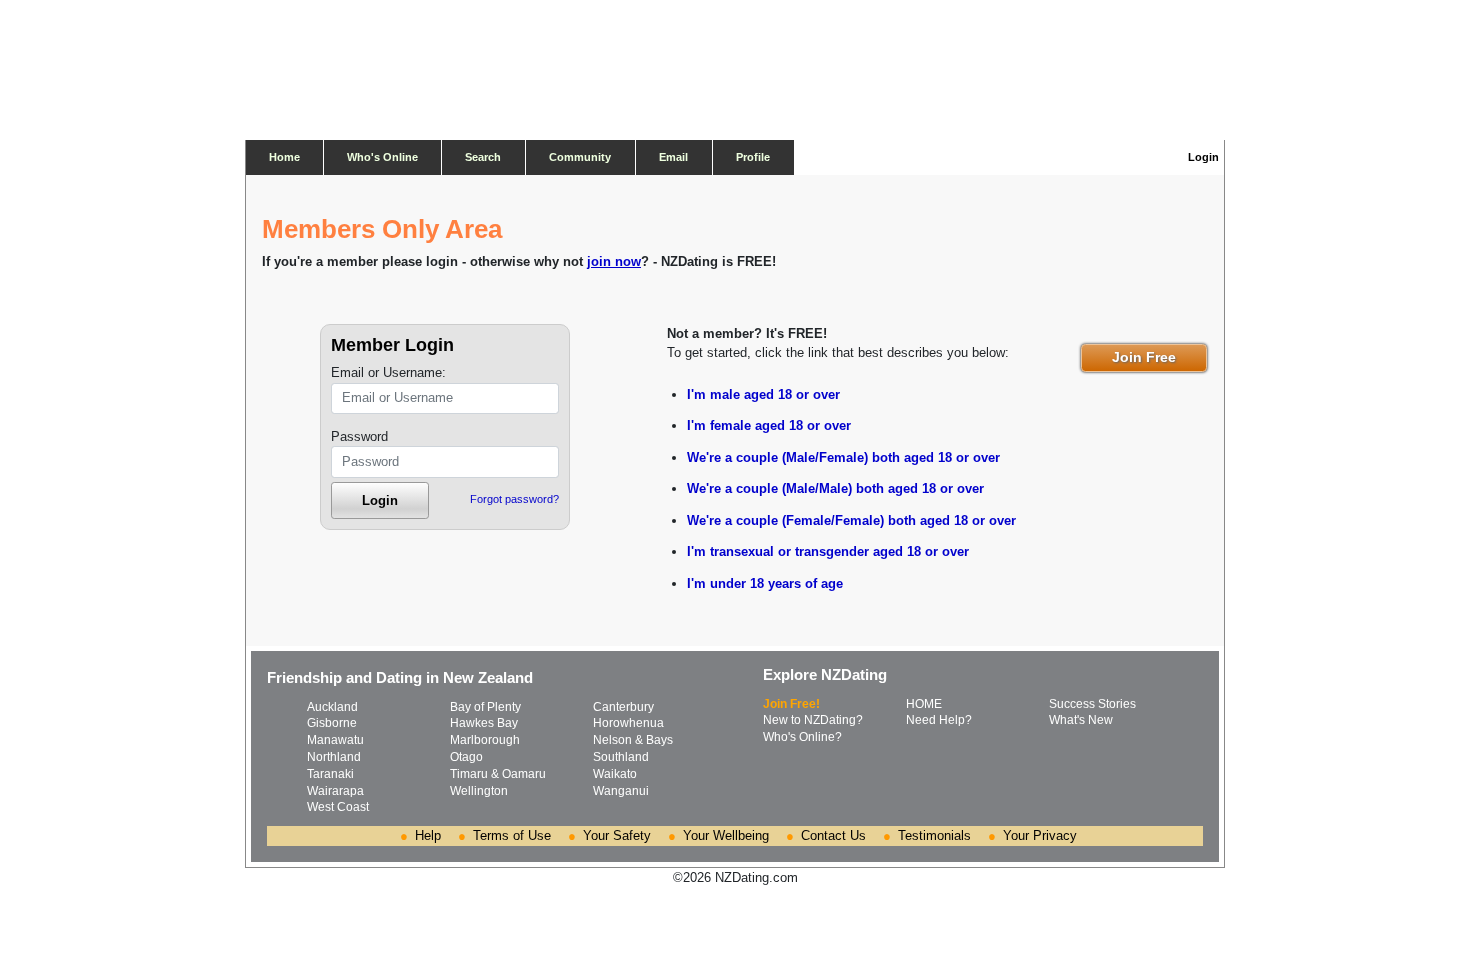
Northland (334, 757)
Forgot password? (514, 499)
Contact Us (833, 835)
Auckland (332, 707)
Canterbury (623, 707)
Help (428, 835)
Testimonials (934, 835)
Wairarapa (335, 791)
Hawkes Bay (484, 723)
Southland (621, 757)
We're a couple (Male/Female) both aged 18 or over (843, 457)
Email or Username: (388, 372)
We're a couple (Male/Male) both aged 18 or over (835, 488)
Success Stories (1092, 704)
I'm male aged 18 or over (763, 394)
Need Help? (939, 720)
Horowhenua (628, 723)
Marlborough (485, 740)
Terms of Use (512, 835)
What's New (1081, 720)
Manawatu (335, 740)
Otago (466, 757)
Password (359, 436)
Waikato (615, 774)
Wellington (479, 791)
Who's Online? (802, 737)
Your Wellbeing (726, 835)
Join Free (1144, 357)
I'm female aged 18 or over (769, 425)
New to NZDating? (813, 720)
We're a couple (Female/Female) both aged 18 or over (851, 520)
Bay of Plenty (485, 707)
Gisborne (332, 723)
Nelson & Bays (633, 740)
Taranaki (330, 774)
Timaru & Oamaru (498, 774)
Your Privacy (1040, 835)
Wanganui (621, 791)
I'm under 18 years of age (765, 583)
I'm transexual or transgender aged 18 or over (828, 551)
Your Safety (617, 835)
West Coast (338, 807)
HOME (924, 704)
